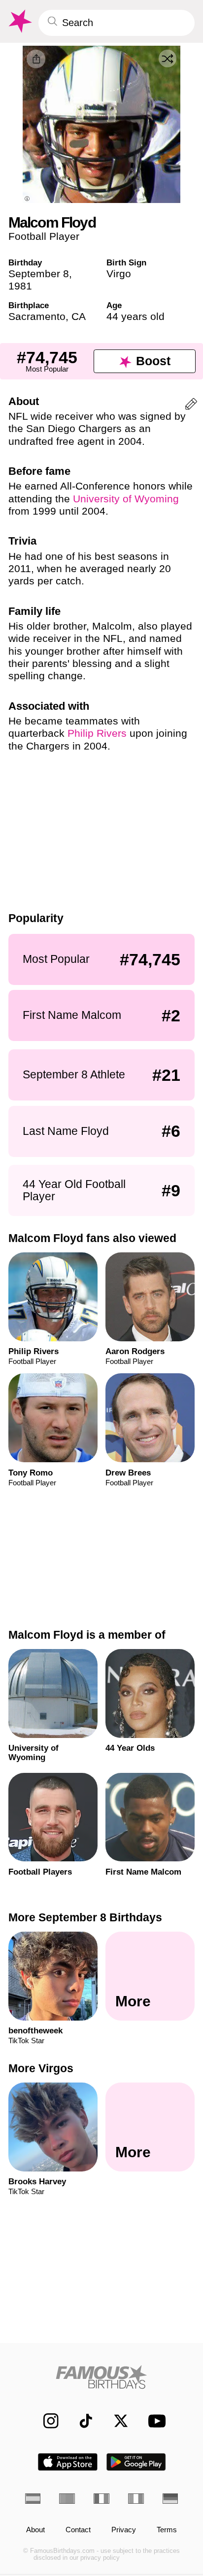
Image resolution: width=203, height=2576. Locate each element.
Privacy (124, 2530)
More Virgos (41, 2068)
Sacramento (37, 316)
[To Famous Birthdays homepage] (19, 21)
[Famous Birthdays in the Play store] (136, 2462)
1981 (20, 286)
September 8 (39, 274)
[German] (170, 2499)
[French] (101, 2499)
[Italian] (136, 2499)
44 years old (135, 316)
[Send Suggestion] (191, 406)
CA (79, 316)
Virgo (119, 274)
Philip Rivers (97, 733)
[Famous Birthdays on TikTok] (81, 2421)
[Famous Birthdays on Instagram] (46, 2421)
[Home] (102, 2377)
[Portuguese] (67, 2499)
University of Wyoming (126, 499)
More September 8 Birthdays (85, 1917)
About (35, 2530)
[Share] (36, 59)
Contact (78, 2530)
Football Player (44, 236)
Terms (167, 2530)
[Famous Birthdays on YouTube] (154, 2421)
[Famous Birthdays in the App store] (68, 2462)
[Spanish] (33, 2499)
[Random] (168, 58)
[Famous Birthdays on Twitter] (116, 2421)
